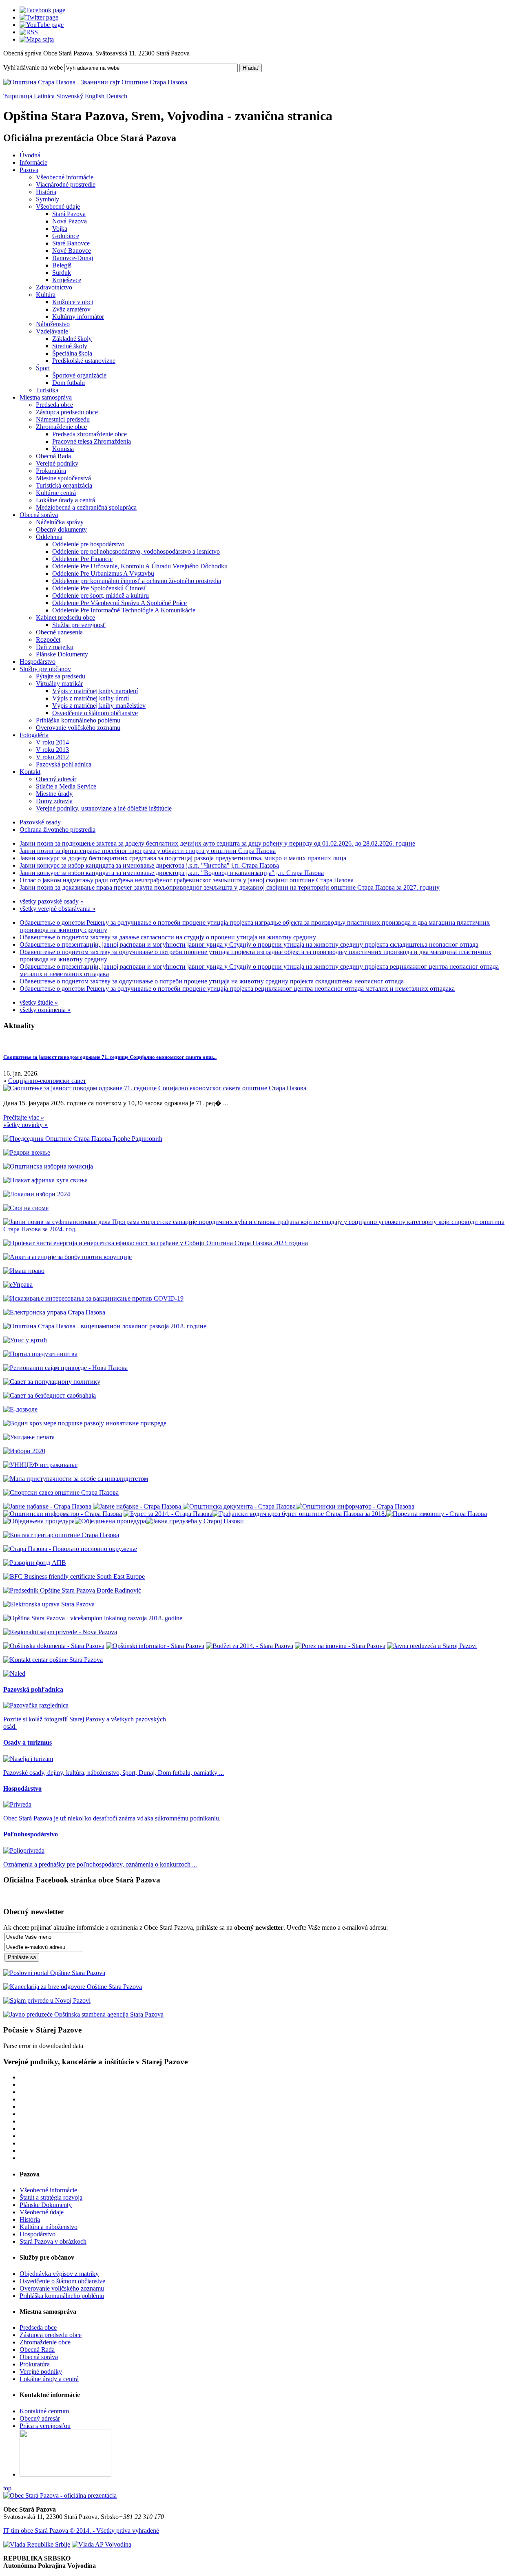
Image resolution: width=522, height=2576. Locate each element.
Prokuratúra (51, 471)
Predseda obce (54, 405)
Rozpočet (48, 640)
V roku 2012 (52, 757)
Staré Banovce (71, 243)
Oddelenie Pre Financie (82, 559)
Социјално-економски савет (47, 1081)
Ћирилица (19, 96)
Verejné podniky (57, 463)
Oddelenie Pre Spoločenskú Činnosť (99, 588)
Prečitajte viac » (24, 1117)
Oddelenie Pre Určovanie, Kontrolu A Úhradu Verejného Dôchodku (140, 566)
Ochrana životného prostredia (58, 830)
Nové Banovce (72, 251)
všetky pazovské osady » (52, 901)
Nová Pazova (70, 221)
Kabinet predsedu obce (65, 617)
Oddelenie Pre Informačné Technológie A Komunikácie (124, 610)
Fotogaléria (34, 735)
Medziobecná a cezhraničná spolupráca (86, 507)
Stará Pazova (69, 214)
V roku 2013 (52, 750)
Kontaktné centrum (44, 2411)
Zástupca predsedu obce (67, 412)
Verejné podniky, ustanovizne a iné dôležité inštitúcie (104, 808)
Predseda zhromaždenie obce (90, 434)
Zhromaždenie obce (61, 427)
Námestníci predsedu (63, 419)
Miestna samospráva (46, 397)
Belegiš (62, 265)
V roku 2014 (52, 742)
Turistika (47, 390)
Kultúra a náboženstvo (49, 2227)
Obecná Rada (53, 456)
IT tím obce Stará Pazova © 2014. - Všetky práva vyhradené (81, 2531)
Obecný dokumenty (61, 529)
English (95, 96)
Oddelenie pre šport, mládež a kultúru (101, 595)
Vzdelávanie (52, 331)
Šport (43, 368)
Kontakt (30, 772)
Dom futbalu (69, 383)
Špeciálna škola (72, 353)
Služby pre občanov (45, 669)
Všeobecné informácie (65, 177)
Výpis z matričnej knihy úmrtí (91, 698)
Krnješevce (67, 280)
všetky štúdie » (39, 1002)
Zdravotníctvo (54, 287)
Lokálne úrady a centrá (65, 500)
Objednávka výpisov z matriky (59, 2274)
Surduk (62, 273)
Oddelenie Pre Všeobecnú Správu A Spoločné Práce (119, 603)
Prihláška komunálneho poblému (78, 720)
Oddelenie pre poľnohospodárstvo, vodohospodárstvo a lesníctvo (136, 551)
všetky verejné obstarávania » (58, 909)
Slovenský (71, 96)
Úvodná (30, 155)
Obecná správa (39, 515)
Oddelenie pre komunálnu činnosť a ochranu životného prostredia (137, 581)
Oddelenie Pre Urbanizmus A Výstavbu (103, 573)
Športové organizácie (79, 375)
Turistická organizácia (64, 485)
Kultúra (46, 295)
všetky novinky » (25, 1125)
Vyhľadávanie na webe (33, 67)
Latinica (45, 96)
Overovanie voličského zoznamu (78, 728)
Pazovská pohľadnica (64, 764)
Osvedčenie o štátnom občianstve (95, 713)
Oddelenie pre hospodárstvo (88, 544)
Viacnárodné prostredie (66, 184)
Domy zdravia (54, 801)
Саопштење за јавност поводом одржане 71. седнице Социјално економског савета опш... (110, 1057)
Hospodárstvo (38, 662)
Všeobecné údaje (58, 207)
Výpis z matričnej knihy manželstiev (99, 706)
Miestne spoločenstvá (63, 478)
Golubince (66, 236)
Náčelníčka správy (60, 522)
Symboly (48, 199)
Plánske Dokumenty (62, 654)
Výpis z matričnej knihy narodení (95, 691)
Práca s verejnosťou (45, 2426)
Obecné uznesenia (59, 632)
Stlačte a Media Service (66, 786)
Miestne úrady (54, 794)
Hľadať (251, 68)
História (46, 192)
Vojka (60, 229)
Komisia (63, 449)
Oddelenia (49, 537)
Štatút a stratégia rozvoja (51, 2197)
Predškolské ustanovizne (84, 361)
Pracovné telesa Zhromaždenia (92, 441)
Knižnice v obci (73, 302)
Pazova (29, 170)
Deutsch (117, 96)
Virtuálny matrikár (59, 684)
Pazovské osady (40, 822)
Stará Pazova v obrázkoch (53, 2241)
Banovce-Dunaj (73, 258)
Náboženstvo (53, 324)
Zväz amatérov (71, 309)
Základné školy (72, 339)
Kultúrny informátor (78, 317)
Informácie (33, 162)
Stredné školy (70, 346)
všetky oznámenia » (45, 1010)
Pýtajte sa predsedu (61, 676)
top (7, 2488)
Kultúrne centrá (56, 493)
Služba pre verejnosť (79, 625)
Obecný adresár (56, 779)
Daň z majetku (55, 647)
